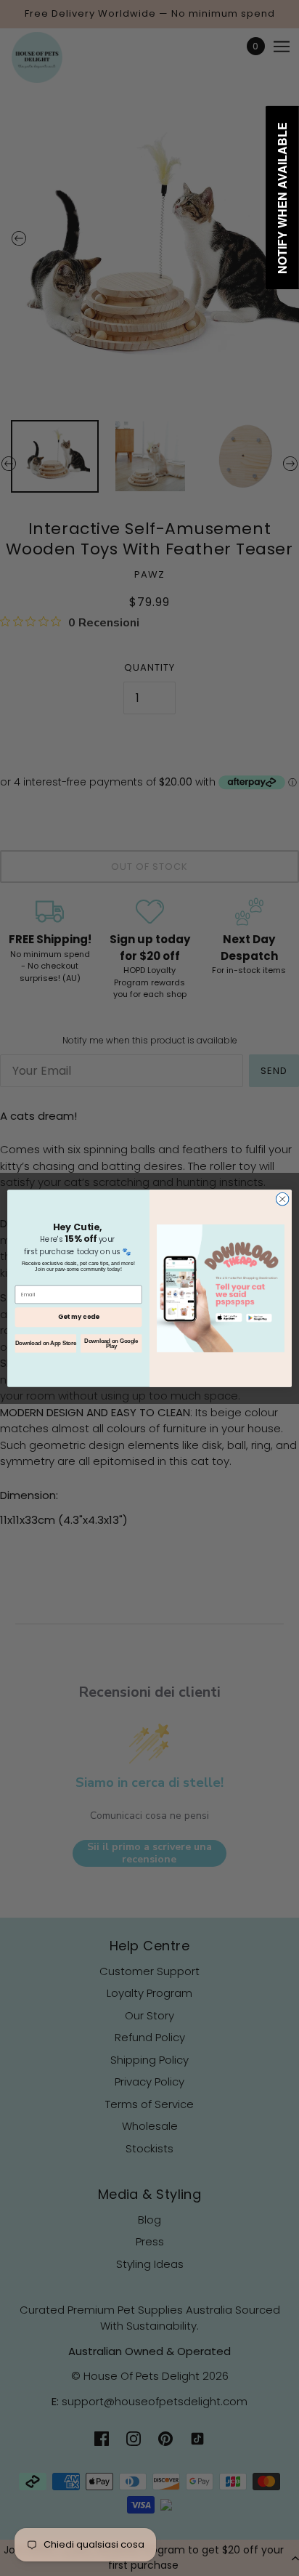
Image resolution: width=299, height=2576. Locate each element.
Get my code (78, 1317)
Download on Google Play (111, 1343)
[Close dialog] (282, 1199)
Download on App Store (46, 1343)
